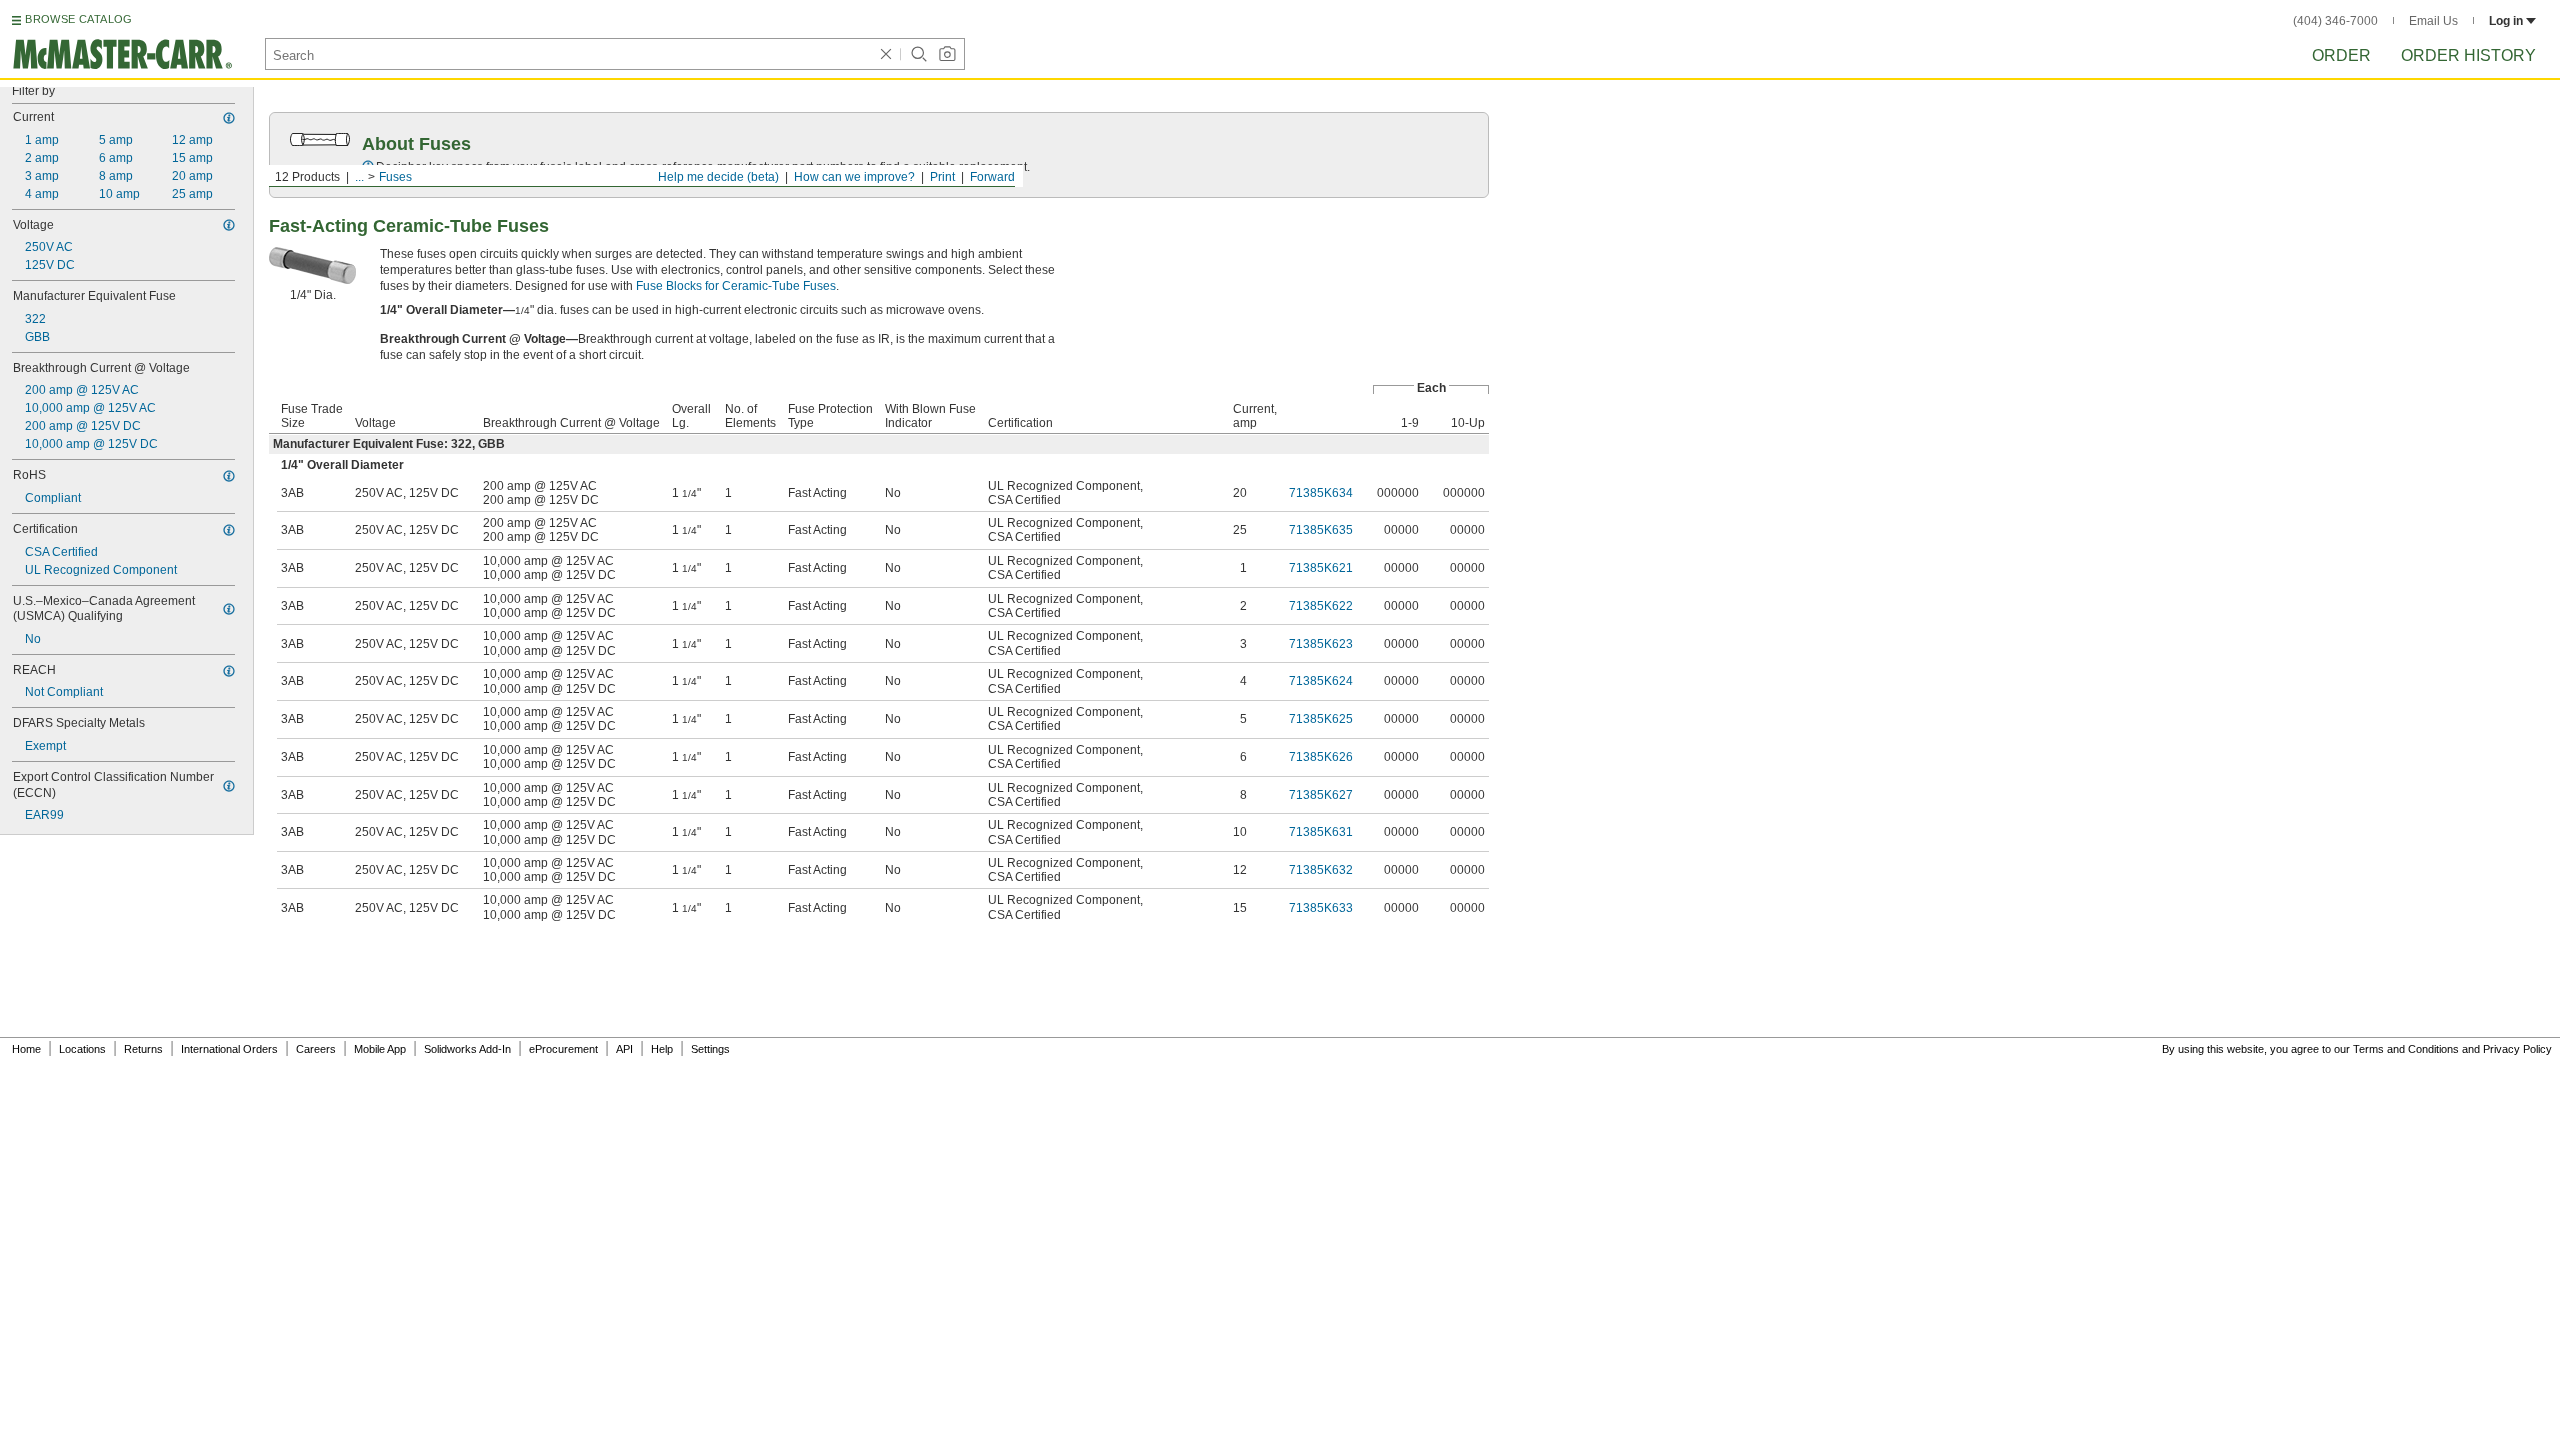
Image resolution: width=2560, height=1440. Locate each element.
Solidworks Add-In (467, 1049)
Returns (143, 1049)
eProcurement (563, 1049)
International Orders (229, 1049)
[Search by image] (947, 54)
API (624, 1049)
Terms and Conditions (2406, 1049)
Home (26, 1049)
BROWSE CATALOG (78, 19)
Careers (316, 1049)
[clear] (886, 54)
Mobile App (380, 1049)
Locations (82, 1049)
